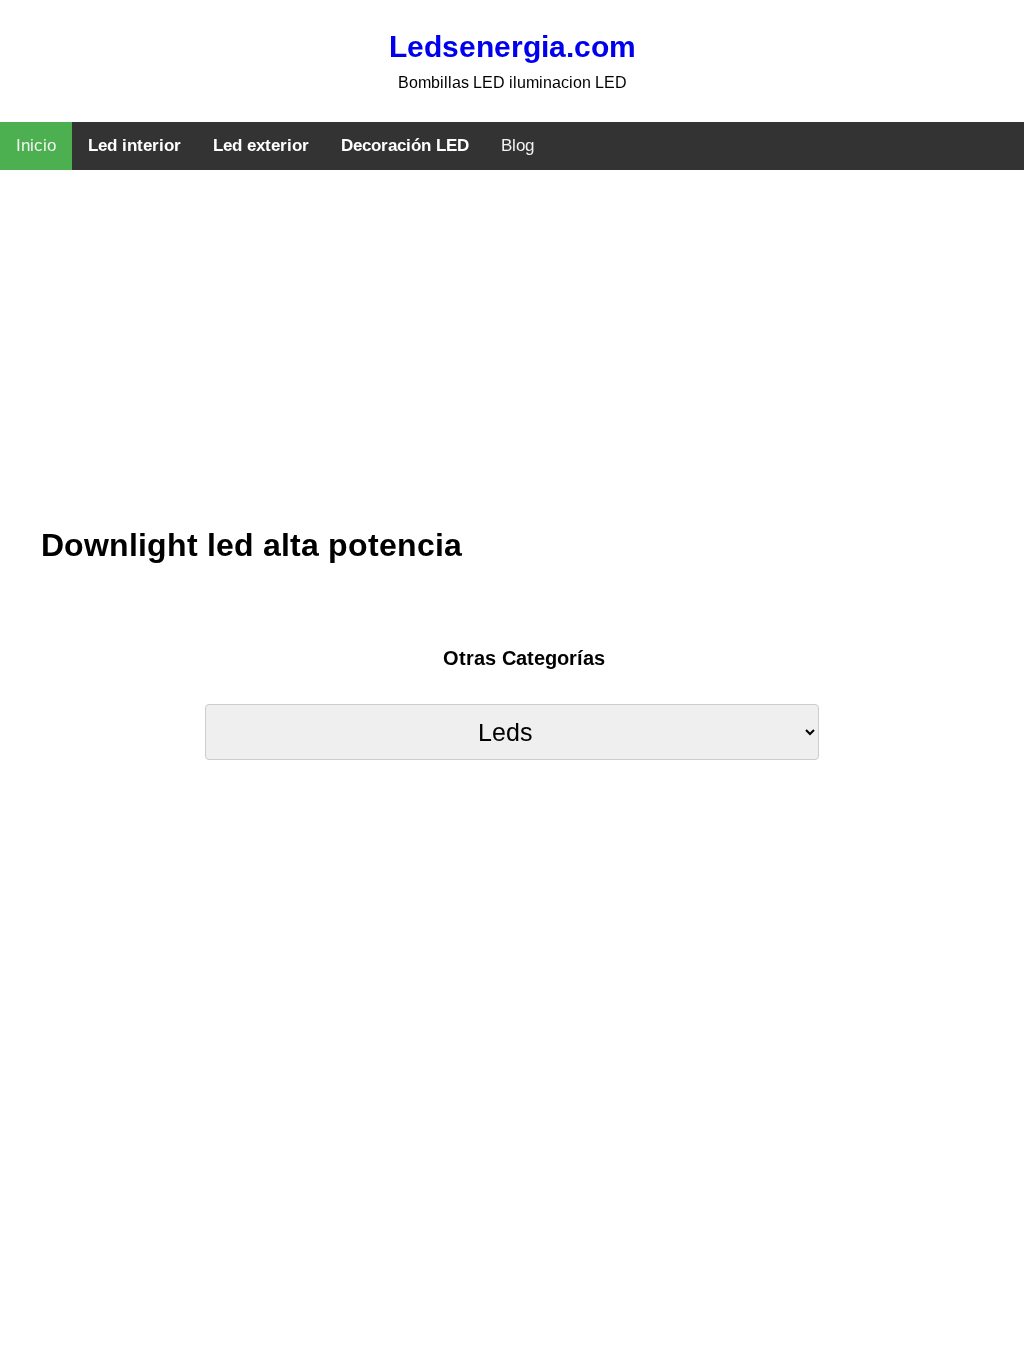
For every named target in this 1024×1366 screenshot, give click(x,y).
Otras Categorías (524, 658)
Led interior (134, 145)
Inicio (36, 145)
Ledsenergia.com (512, 46)
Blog (517, 145)
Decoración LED (405, 145)
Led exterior (261, 145)
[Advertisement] (512, 365)
